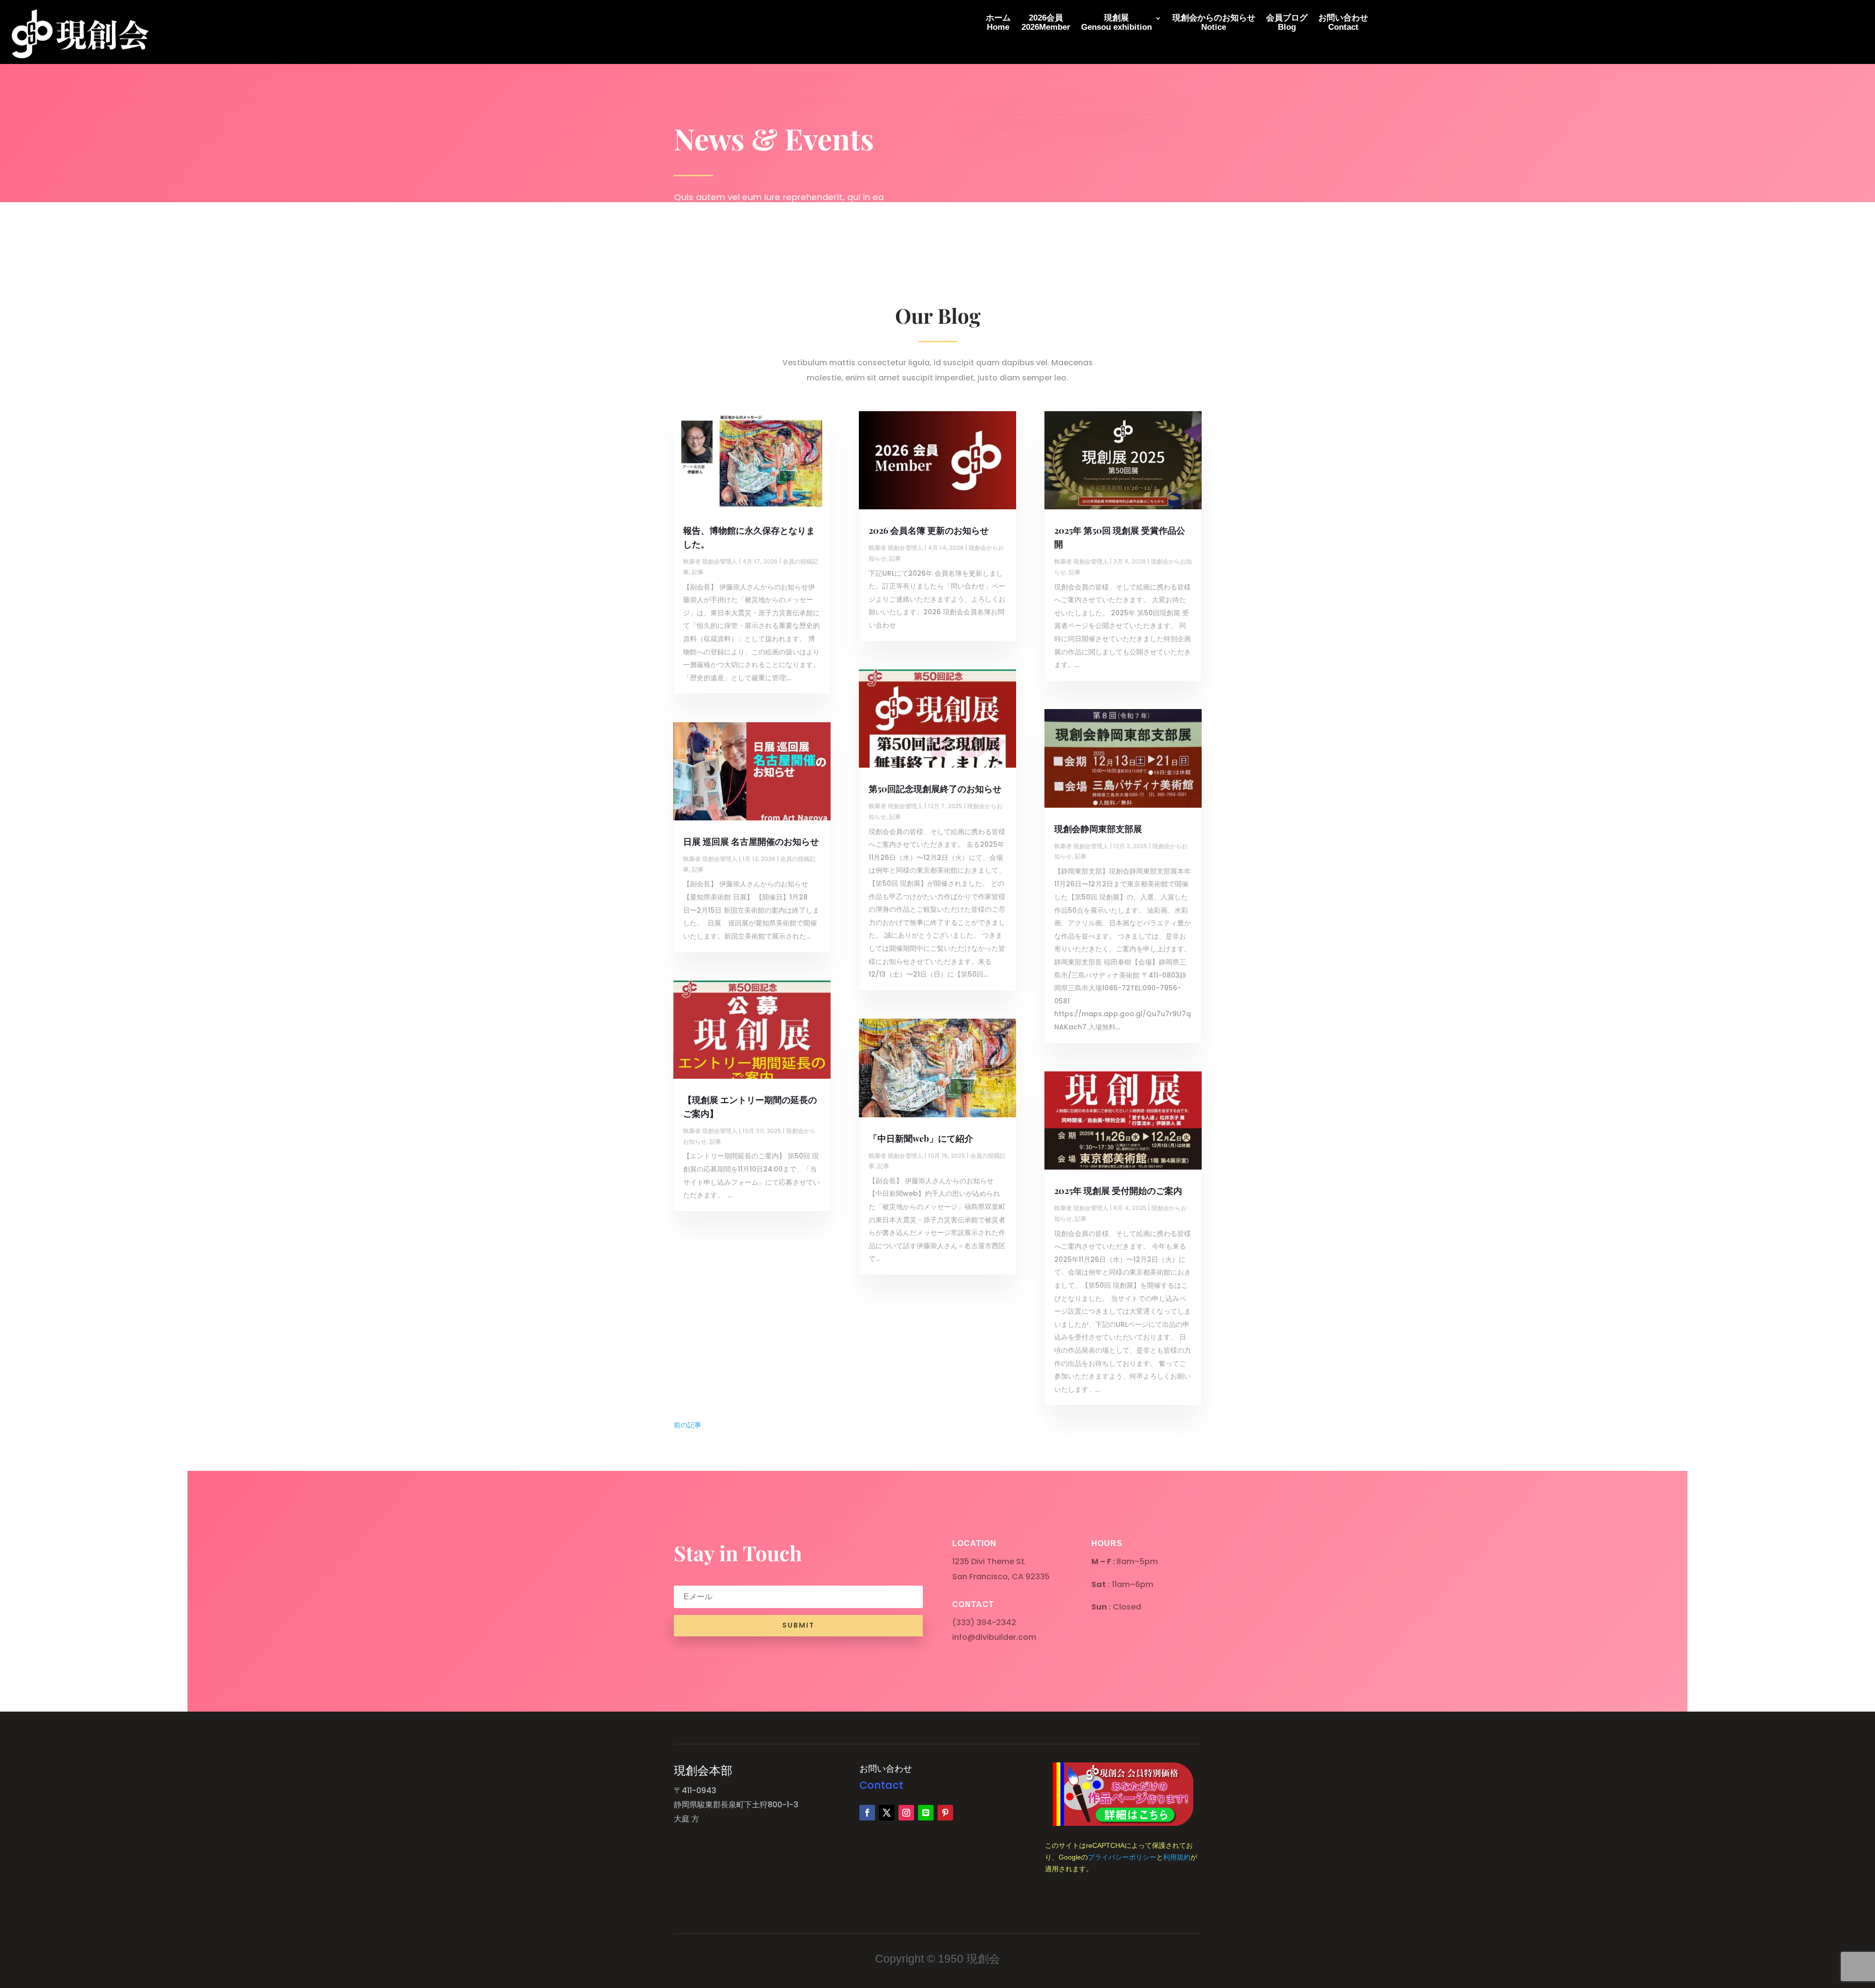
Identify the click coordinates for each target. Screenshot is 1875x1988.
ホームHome (998, 23)
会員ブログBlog (1287, 23)
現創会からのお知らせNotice (1214, 23)
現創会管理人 (720, 561)
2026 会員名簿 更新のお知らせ (929, 530)
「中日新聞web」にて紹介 (921, 1138)
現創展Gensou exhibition (1116, 23)
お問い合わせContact (1343, 23)
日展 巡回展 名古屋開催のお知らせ (751, 841)
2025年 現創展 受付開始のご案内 (1118, 1191)
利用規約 (1177, 1857)
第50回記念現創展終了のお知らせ (935, 789)
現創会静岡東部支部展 (1098, 829)
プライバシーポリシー (1122, 1857)
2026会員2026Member (1046, 23)
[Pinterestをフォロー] (945, 1813)
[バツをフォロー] (887, 1813)
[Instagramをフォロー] (906, 1813)
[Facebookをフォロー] (867, 1813)
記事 (698, 572)
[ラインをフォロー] (926, 1813)
